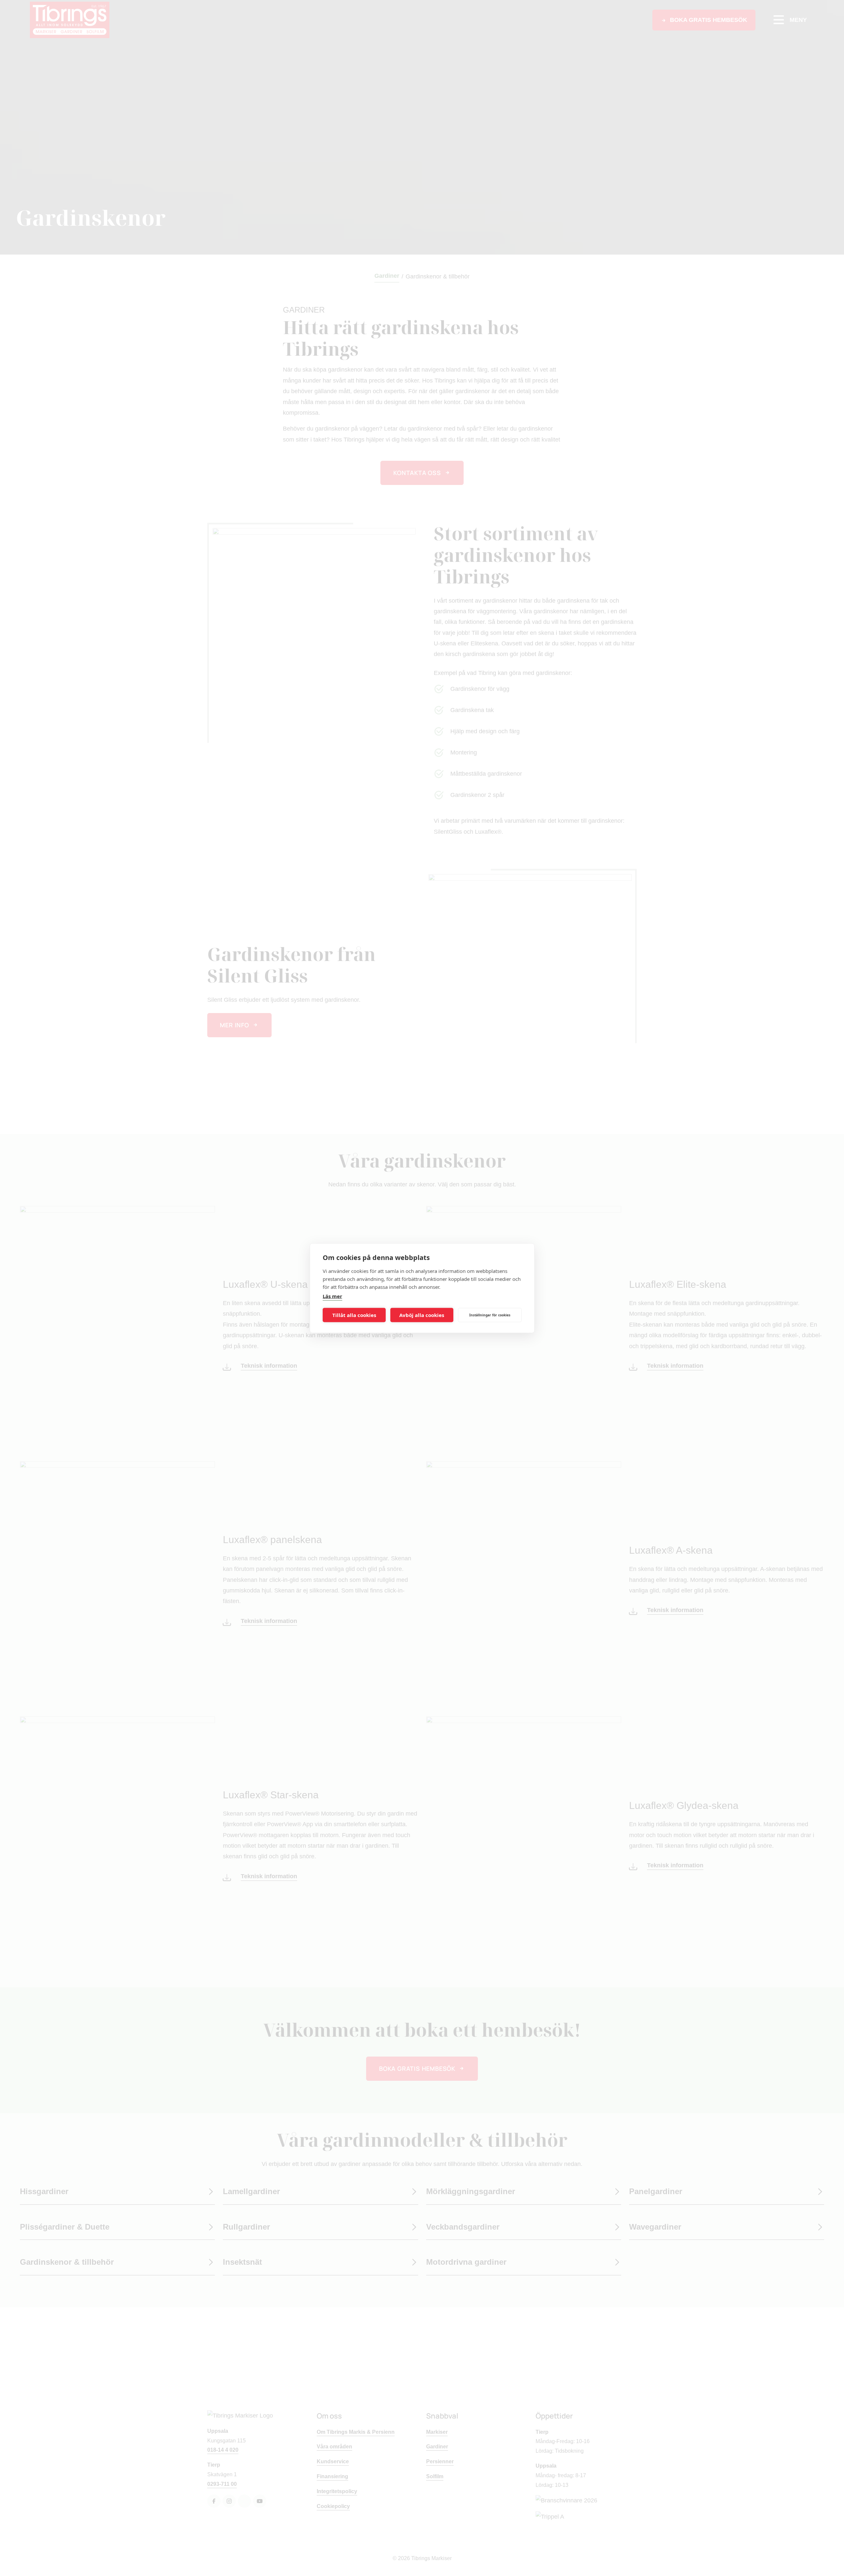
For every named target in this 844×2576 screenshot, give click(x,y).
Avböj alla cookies (422, 1315)
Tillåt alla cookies (354, 1315)
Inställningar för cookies (490, 1315)
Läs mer (332, 1296)
